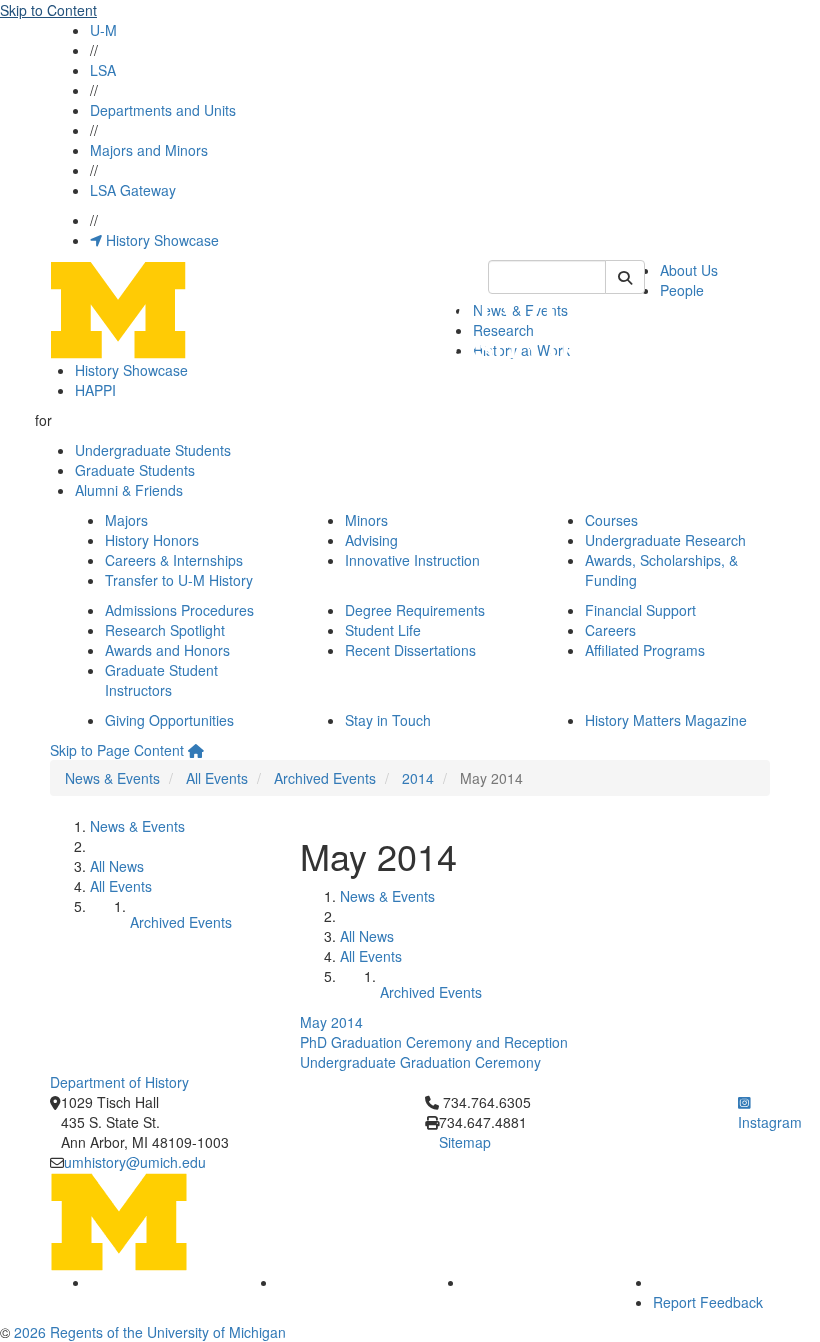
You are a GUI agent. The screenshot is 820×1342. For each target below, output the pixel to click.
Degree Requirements (415, 610)
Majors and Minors (149, 150)
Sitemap (465, 1142)
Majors (126, 520)
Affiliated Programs (645, 650)
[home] (196, 750)
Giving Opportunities (169, 720)
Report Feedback (708, 1302)
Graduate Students (135, 470)
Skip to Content (48, 10)
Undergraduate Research (665, 540)
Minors (366, 520)
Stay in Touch (388, 720)
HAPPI (95, 390)
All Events (217, 778)
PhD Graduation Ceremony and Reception (434, 1042)
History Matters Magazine (666, 720)
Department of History (119, 1082)
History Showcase (160, 240)
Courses (611, 520)
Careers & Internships (174, 560)
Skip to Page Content (117, 750)
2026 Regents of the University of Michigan (150, 1332)
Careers (610, 630)
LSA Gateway (133, 190)
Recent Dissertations (410, 650)
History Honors (152, 540)
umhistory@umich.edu (135, 1162)
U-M (103, 30)
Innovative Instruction (412, 560)
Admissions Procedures (179, 610)
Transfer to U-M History (179, 580)
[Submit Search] (625, 277)
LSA (103, 70)
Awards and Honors (167, 650)
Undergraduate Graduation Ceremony (420, 1062)
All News (117, 866)
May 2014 (331, 1022)
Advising (371, 540)
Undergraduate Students (153, 450)
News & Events (112, 778)
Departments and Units (163, 110)
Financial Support (640, 610)
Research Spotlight (165, 630)
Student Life (383, 630)
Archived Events (325, 778)
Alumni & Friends (129, 490)
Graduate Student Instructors (161, 680)
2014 (418, 778)
